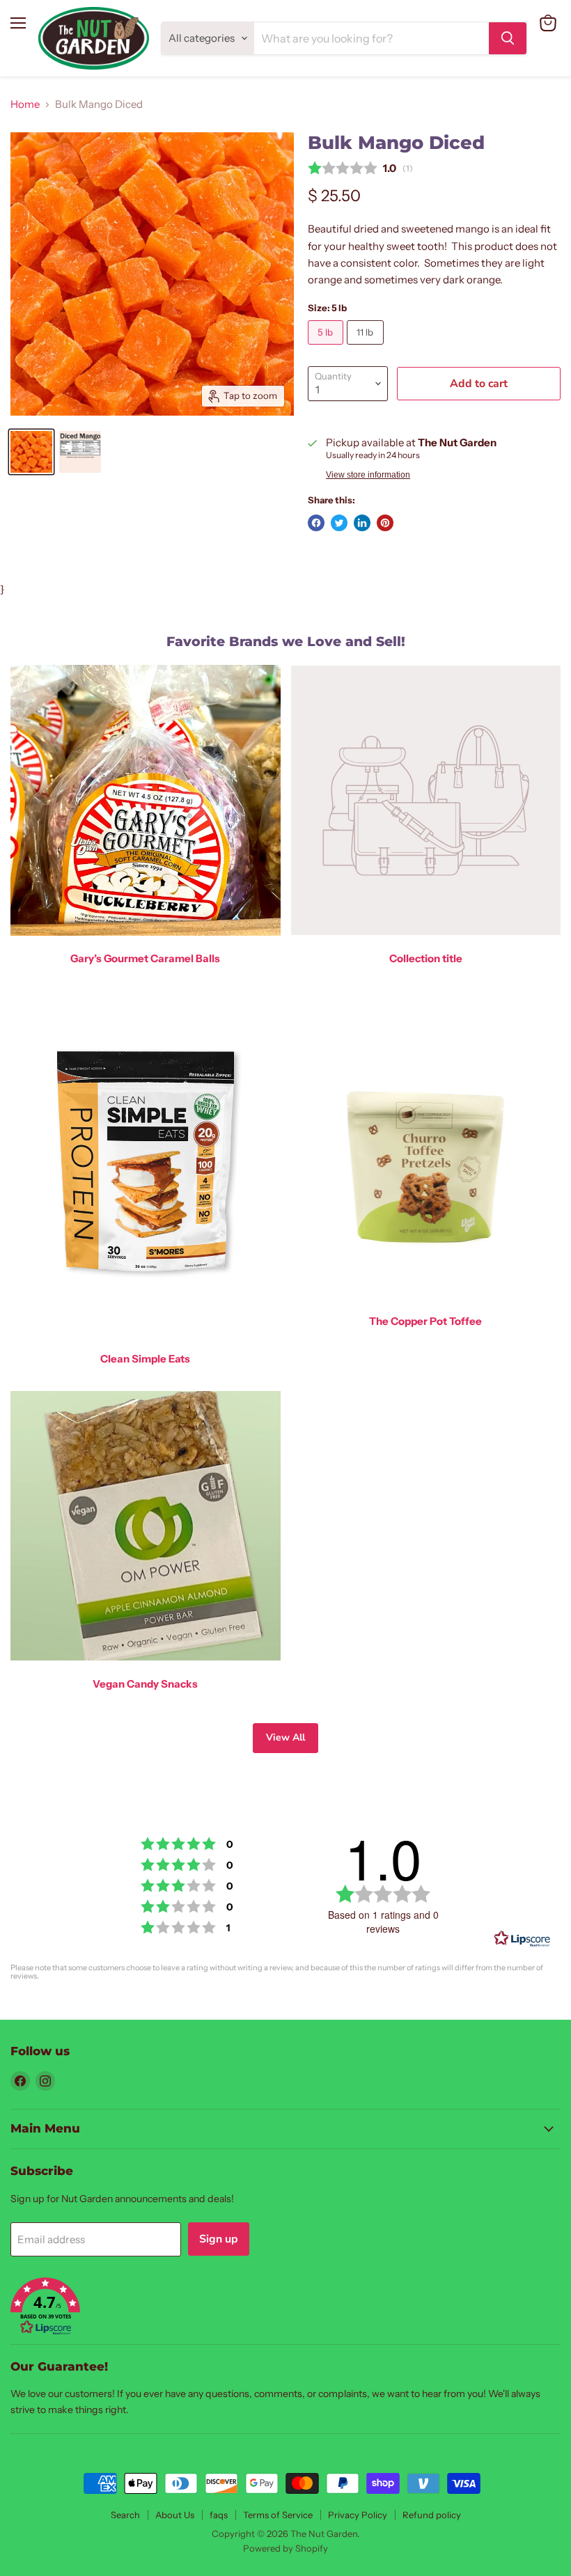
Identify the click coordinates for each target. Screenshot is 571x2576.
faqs (219, 2515)
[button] (285, 2308)
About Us (175, 2515)
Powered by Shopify (285, 2548)
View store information (368, 475)
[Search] (508, 38)
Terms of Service (278, 2515)
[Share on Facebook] (316, 523)
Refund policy (432, 2515)
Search (125, 2515)
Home (25, 104)
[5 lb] (327, 348)
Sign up (219, 2239)
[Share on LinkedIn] (362, 523)
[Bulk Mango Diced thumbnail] (31, 452)
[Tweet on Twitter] (339, 523)
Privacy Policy (358, 2515)
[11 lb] (367, 348)
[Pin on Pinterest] (385, 523)
